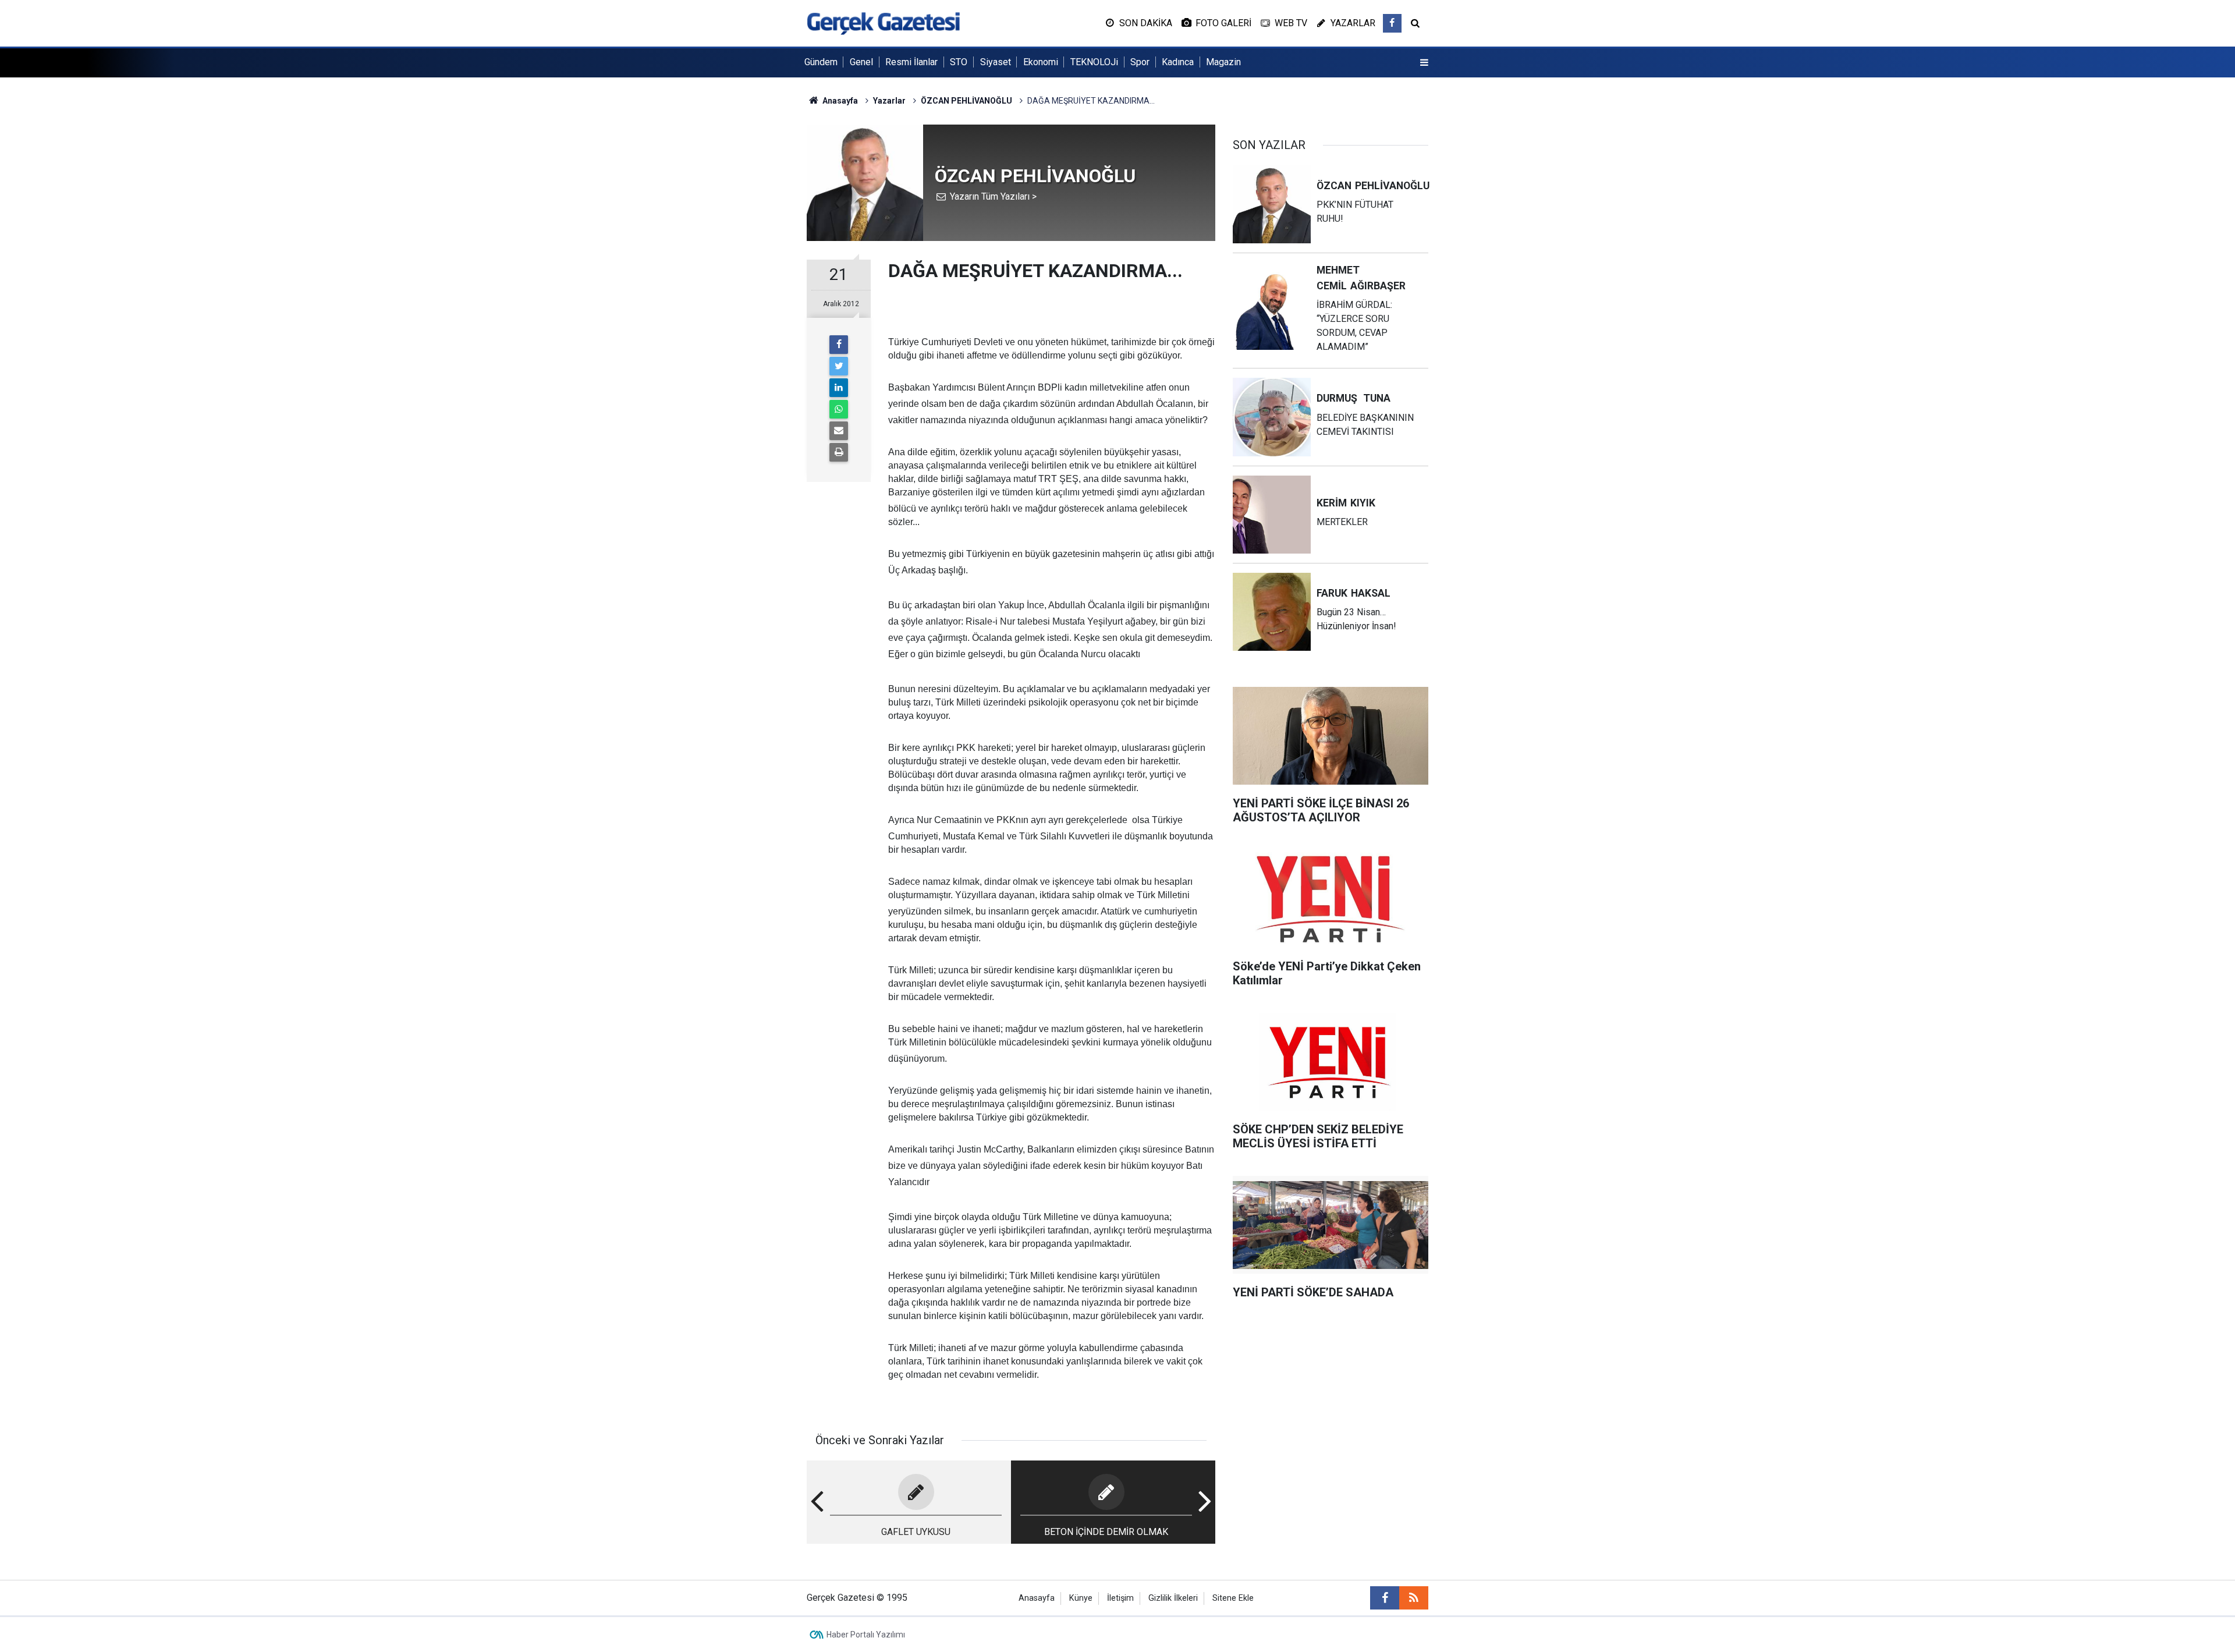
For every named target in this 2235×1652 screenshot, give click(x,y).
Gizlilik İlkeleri (1173, 1598)
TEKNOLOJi (1094, 62)
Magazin (1223, 62)
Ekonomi (1041, 62)
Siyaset (996, 62)
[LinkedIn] (839, 388)
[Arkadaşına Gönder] (839, 431)
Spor (1140, 62)
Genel (861, 62)
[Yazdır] (839, 452)
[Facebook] (839, 345)
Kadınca (1178, 62)
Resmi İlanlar (911, 62)
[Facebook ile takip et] (1392, 23)
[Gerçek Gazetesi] (883, 22)
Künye (1081, 1598)
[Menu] (1424, 63)
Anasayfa (1037, 1598)
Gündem (821, 62)
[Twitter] (839, 366)
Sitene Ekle (1233, 1598)
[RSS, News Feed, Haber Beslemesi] (1414, 1598)
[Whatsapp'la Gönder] (839, 409)
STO (959, 62)
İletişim (1120, 1598)
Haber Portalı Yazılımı (866, 1635)
